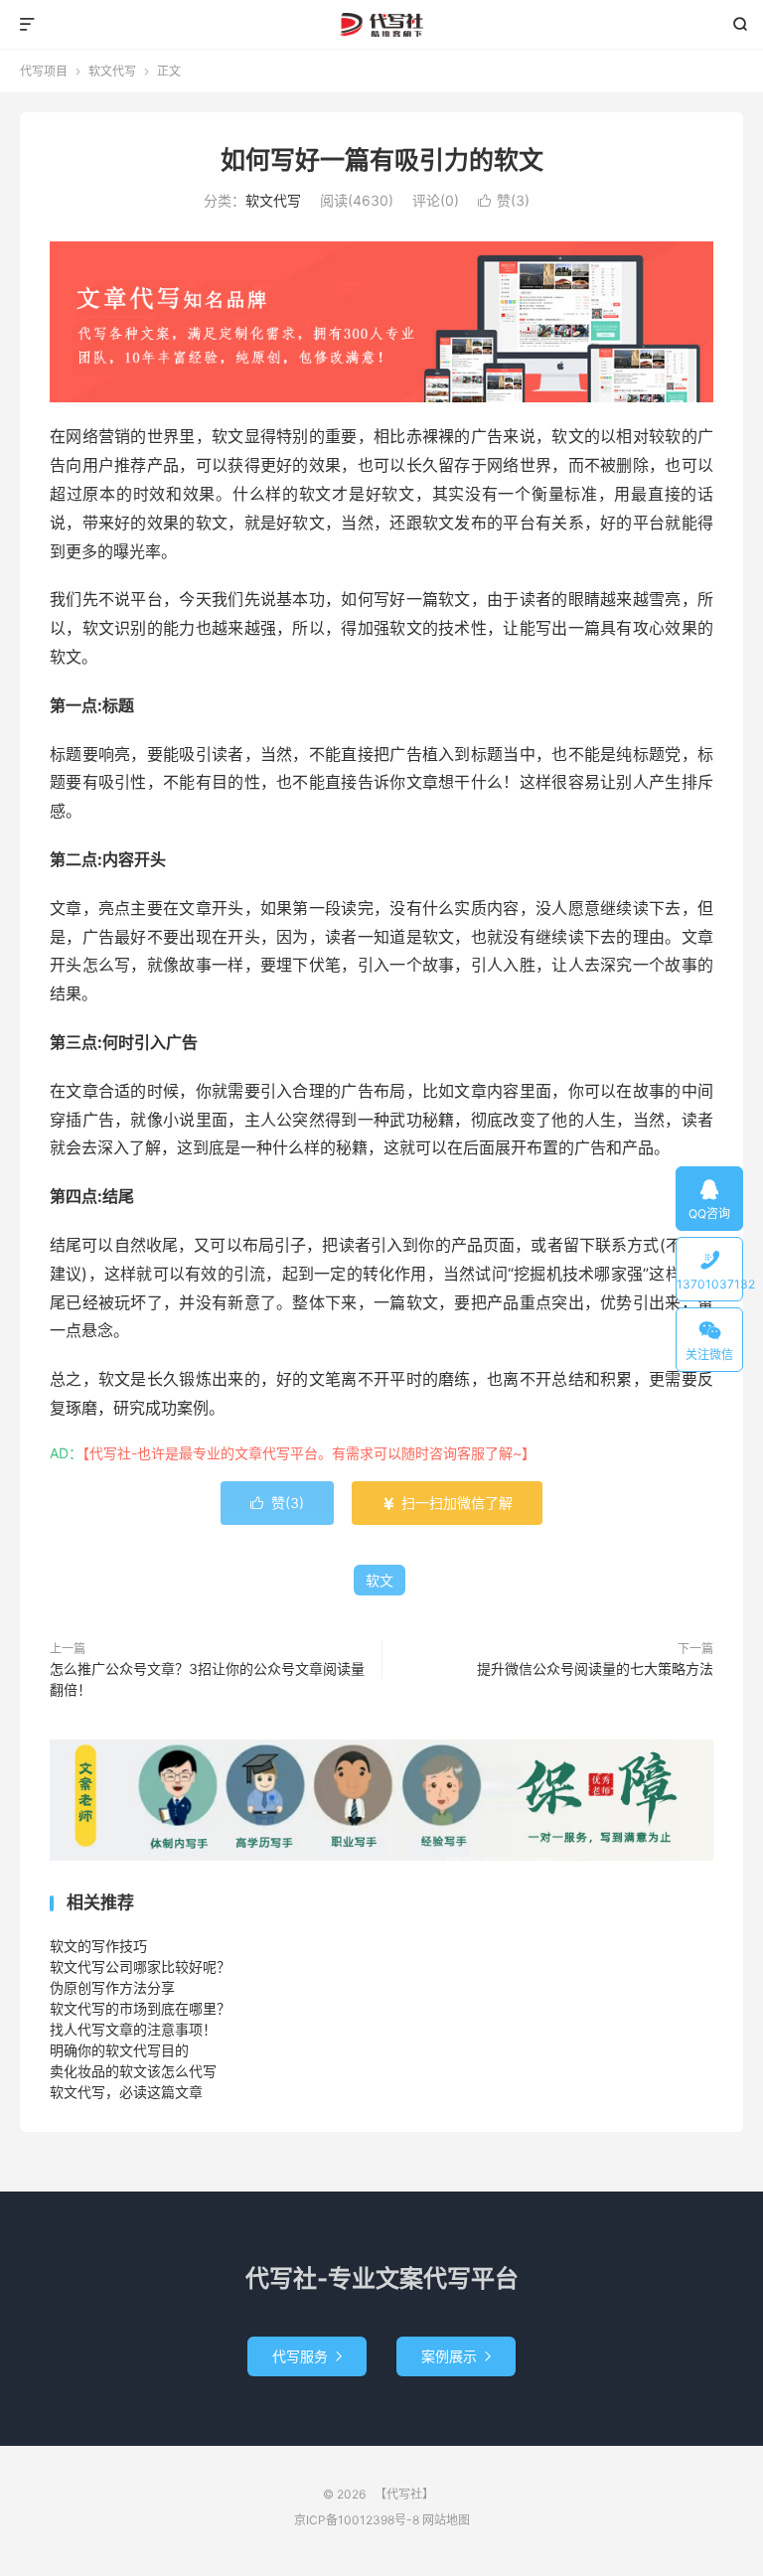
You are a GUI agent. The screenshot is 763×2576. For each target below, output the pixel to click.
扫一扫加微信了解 (447, 1503)
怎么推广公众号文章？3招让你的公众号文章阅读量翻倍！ (207, 1679)
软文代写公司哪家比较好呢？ (140, 1967)
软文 (380, 1580)
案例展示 (456, 2356)
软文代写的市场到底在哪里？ (140, 2008)
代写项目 (44, 71)
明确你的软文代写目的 (119, 2050)
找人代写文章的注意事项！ (133, 2029)
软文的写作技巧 (98, 1946)
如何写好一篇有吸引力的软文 (382, 160)
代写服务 (307, 2356)
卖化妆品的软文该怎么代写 (133, 2071)
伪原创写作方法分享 (112, 1987)
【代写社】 (382, 25)
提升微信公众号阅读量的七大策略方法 (595, 1668)
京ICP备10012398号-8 (357, 2520)
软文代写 (112, 71)
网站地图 (446, 2520)
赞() (504, 200)
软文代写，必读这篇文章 (126, 2092)
